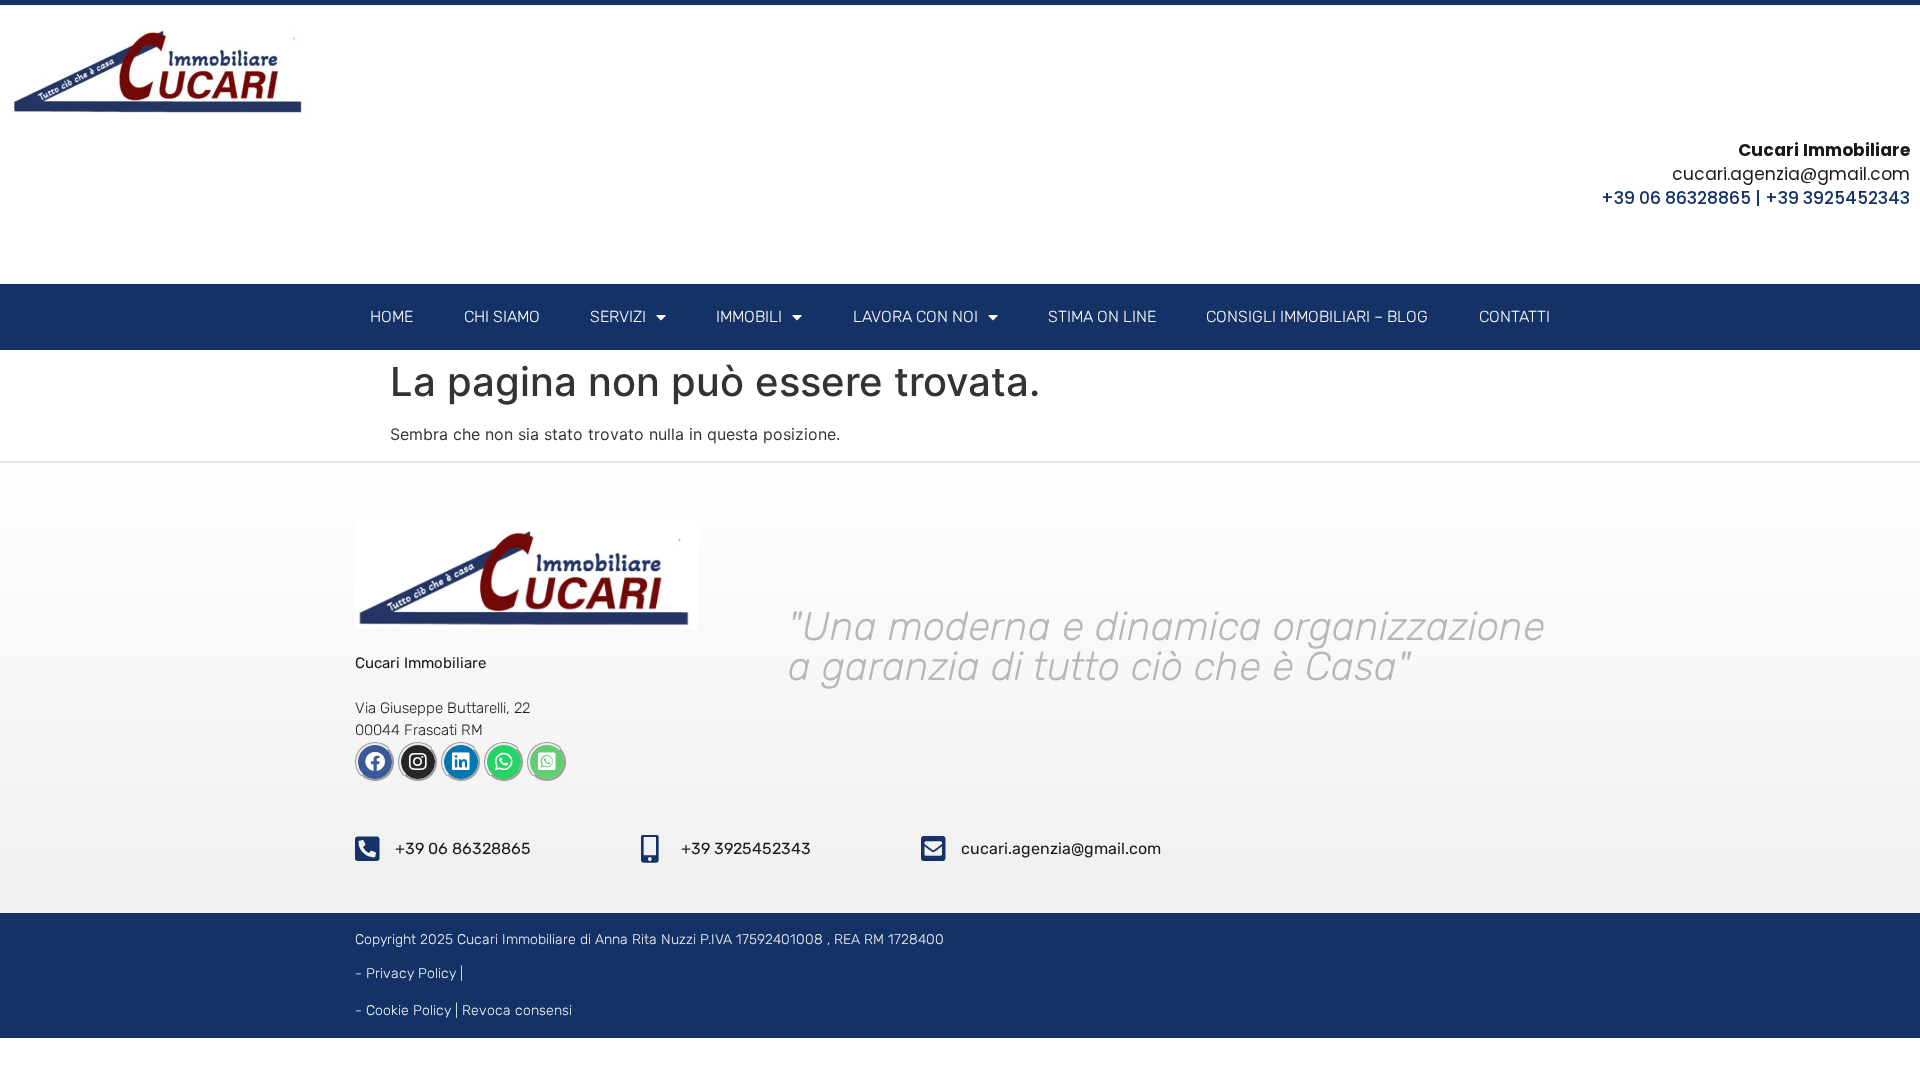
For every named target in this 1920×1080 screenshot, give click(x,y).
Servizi (618, 316)
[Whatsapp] (504, 762)
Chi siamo (502, 316)
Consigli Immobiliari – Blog (1317, 316)
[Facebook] (375, 762)
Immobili (749, 316)
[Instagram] (418, 762)
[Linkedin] (461, 762)
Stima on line (1102, 316)
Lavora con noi (915, 316)
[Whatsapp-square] (547, 762)
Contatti (1514, 316)
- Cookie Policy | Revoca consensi (463, 1010)
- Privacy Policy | (409, 973)
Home (391, 316)
